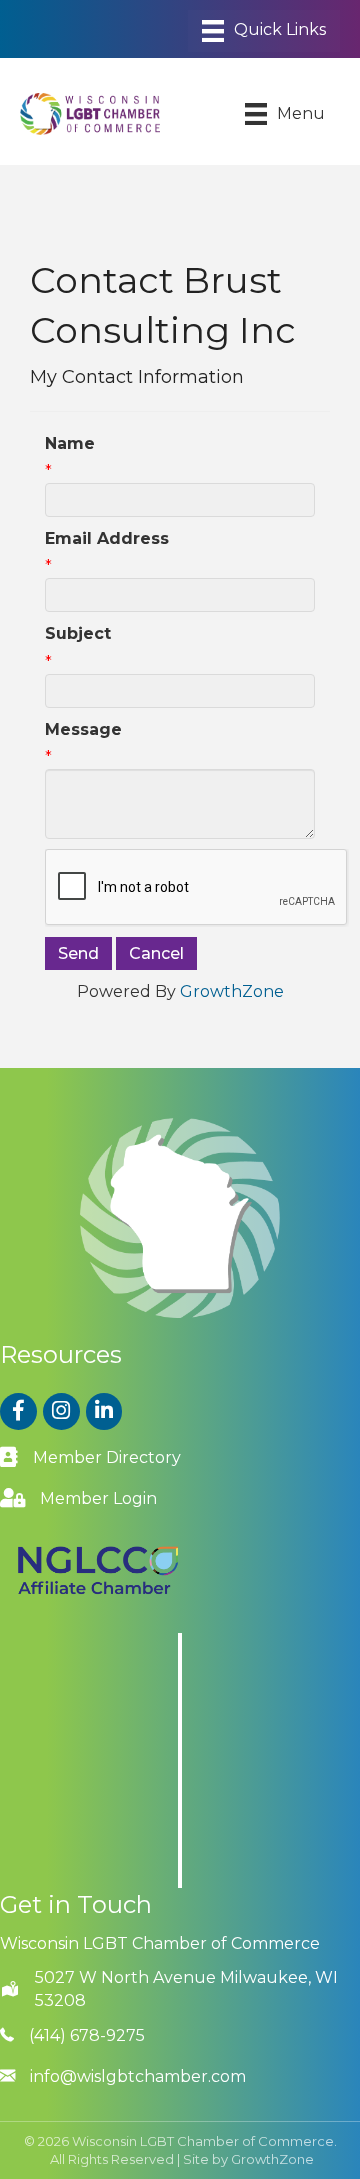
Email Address (107, 538)
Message (83, 729)
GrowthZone (232, 991)
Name (70, 443)
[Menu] (264, 31)
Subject (78, 633)
